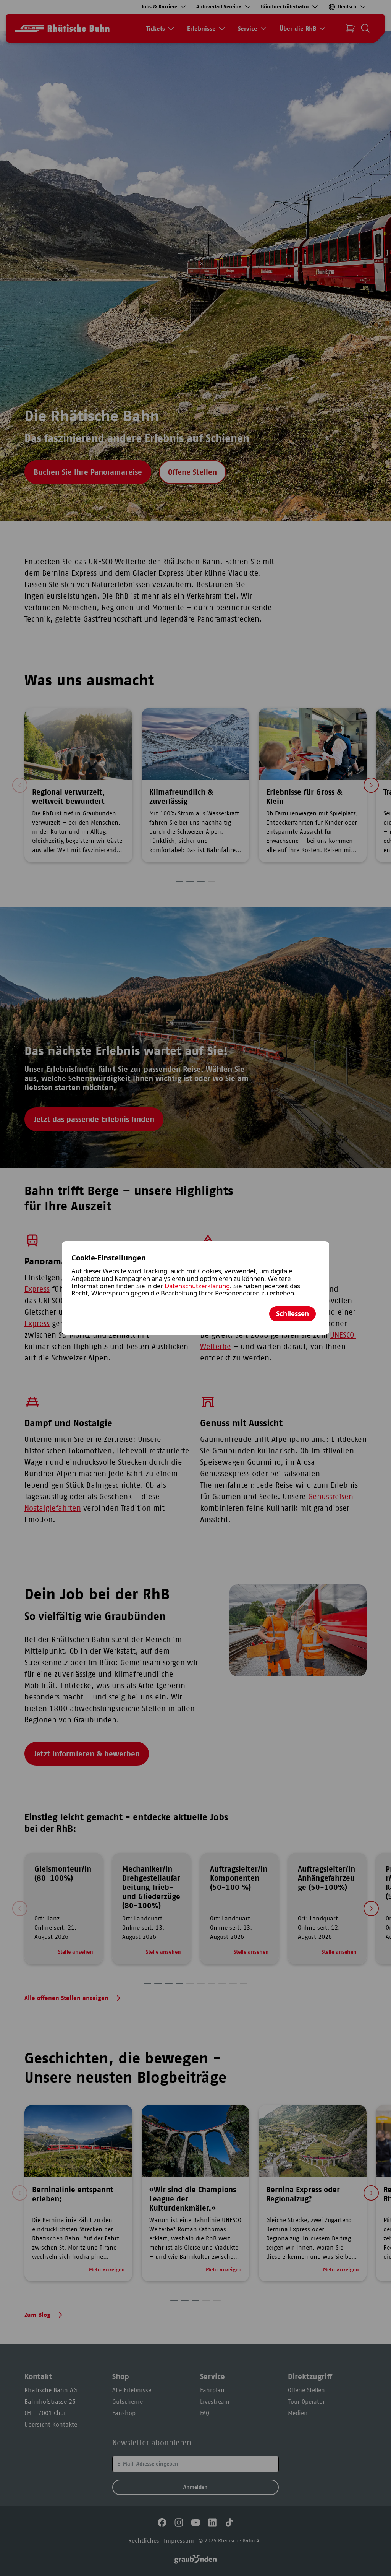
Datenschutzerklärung (197, 1286)
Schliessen (292, 1314)
